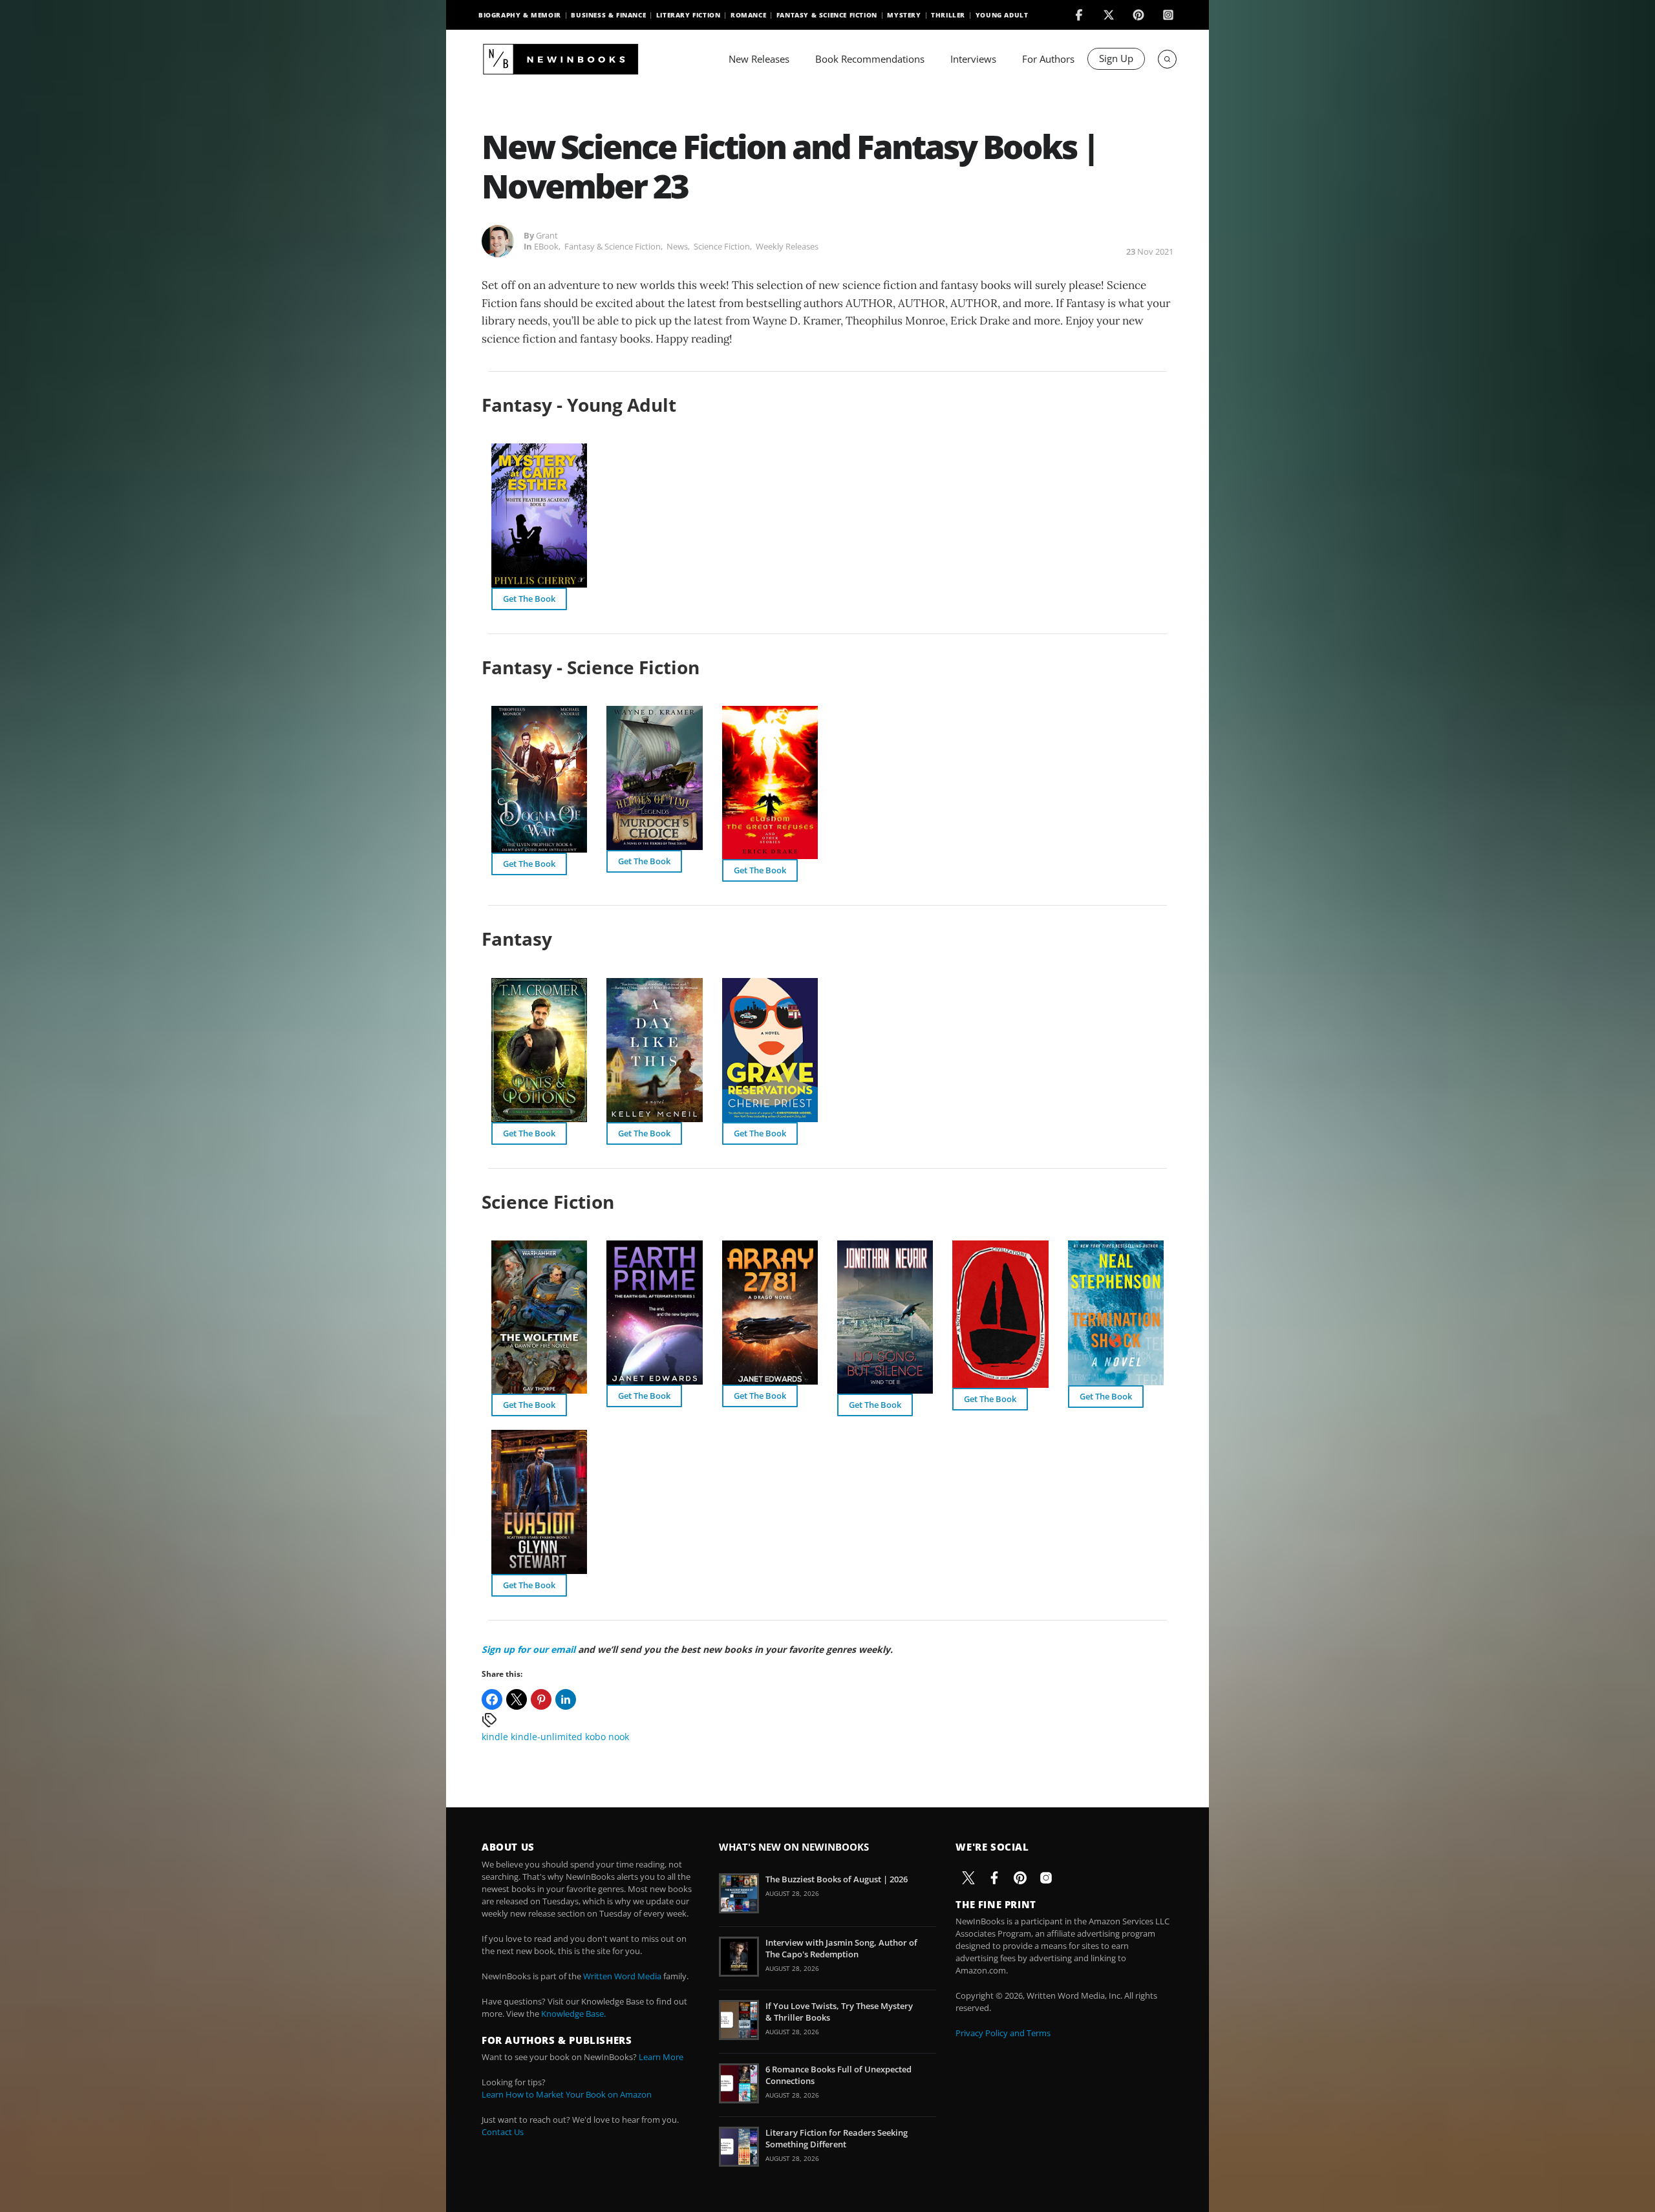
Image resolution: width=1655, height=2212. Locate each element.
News (677, 246)
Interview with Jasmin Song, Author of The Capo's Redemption (841, 1948)
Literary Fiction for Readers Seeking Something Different (837, 2138)
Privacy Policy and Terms (1003, 2033)
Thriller (948, 15)
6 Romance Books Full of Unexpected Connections (838, 2075)
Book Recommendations (870, 59)
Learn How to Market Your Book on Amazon (567, 2094)
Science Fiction (722, 246)
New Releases (759, 59)
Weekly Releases (787, 246)
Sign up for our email (529, 1649)
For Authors (1048, 59)
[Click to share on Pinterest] (541, 1699)
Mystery (904, 15)
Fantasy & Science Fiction (827, 15)
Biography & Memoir (520, 15)
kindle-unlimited (547, 1737)
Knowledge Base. (573, 2014)
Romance (748, 15)
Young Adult (1002, 15)
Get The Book (529, 599)
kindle (495, 1737)
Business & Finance (608, 15)
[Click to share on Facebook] (492, 1699)
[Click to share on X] (517, 1699)
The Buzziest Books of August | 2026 (837, 1879)
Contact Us (503, 2132)
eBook (546, 246)
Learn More (661, 2057)
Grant (547, 235)
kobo (595, 1737)
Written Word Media (622, 1976)
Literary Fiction (689, 15)
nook (619, 1737)
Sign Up (1116, 58)
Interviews (973, 59)
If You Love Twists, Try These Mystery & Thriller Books (839, 2012)
